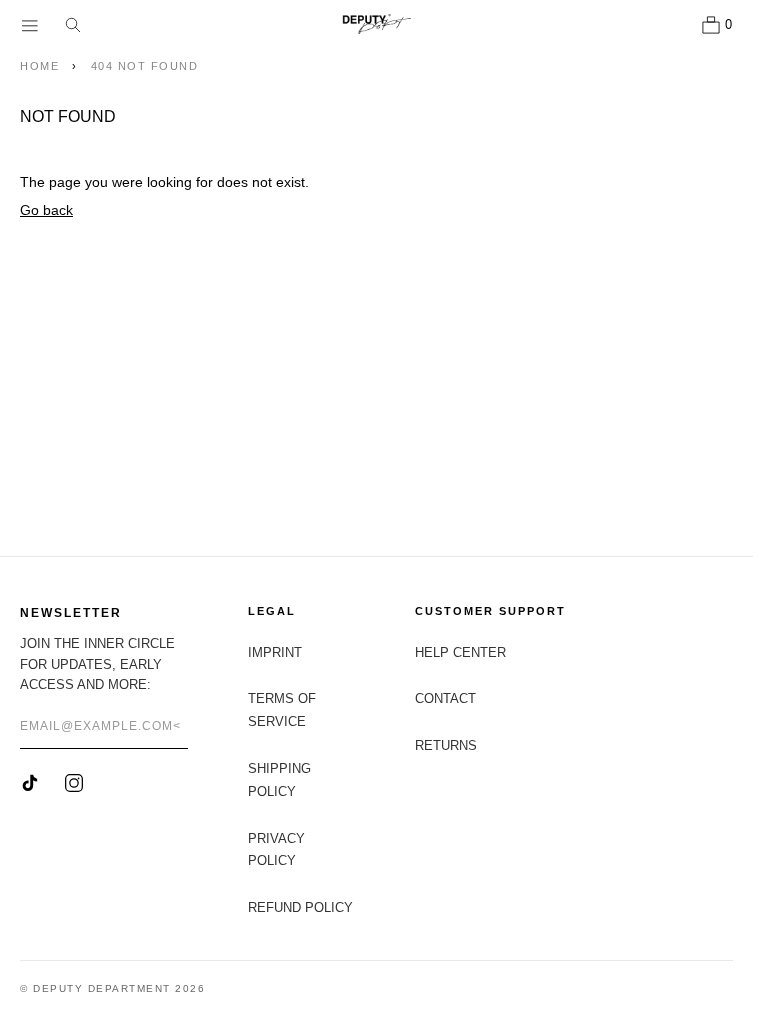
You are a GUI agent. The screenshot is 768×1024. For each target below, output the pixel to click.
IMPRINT (275, 652)
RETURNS (446, 745)
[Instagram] (74, 783)
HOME (39, 66)
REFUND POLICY (300, 907)
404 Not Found (145, 66)
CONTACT (445, 698)
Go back (46, 210)
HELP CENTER (460, 652)
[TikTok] (30, 783)
